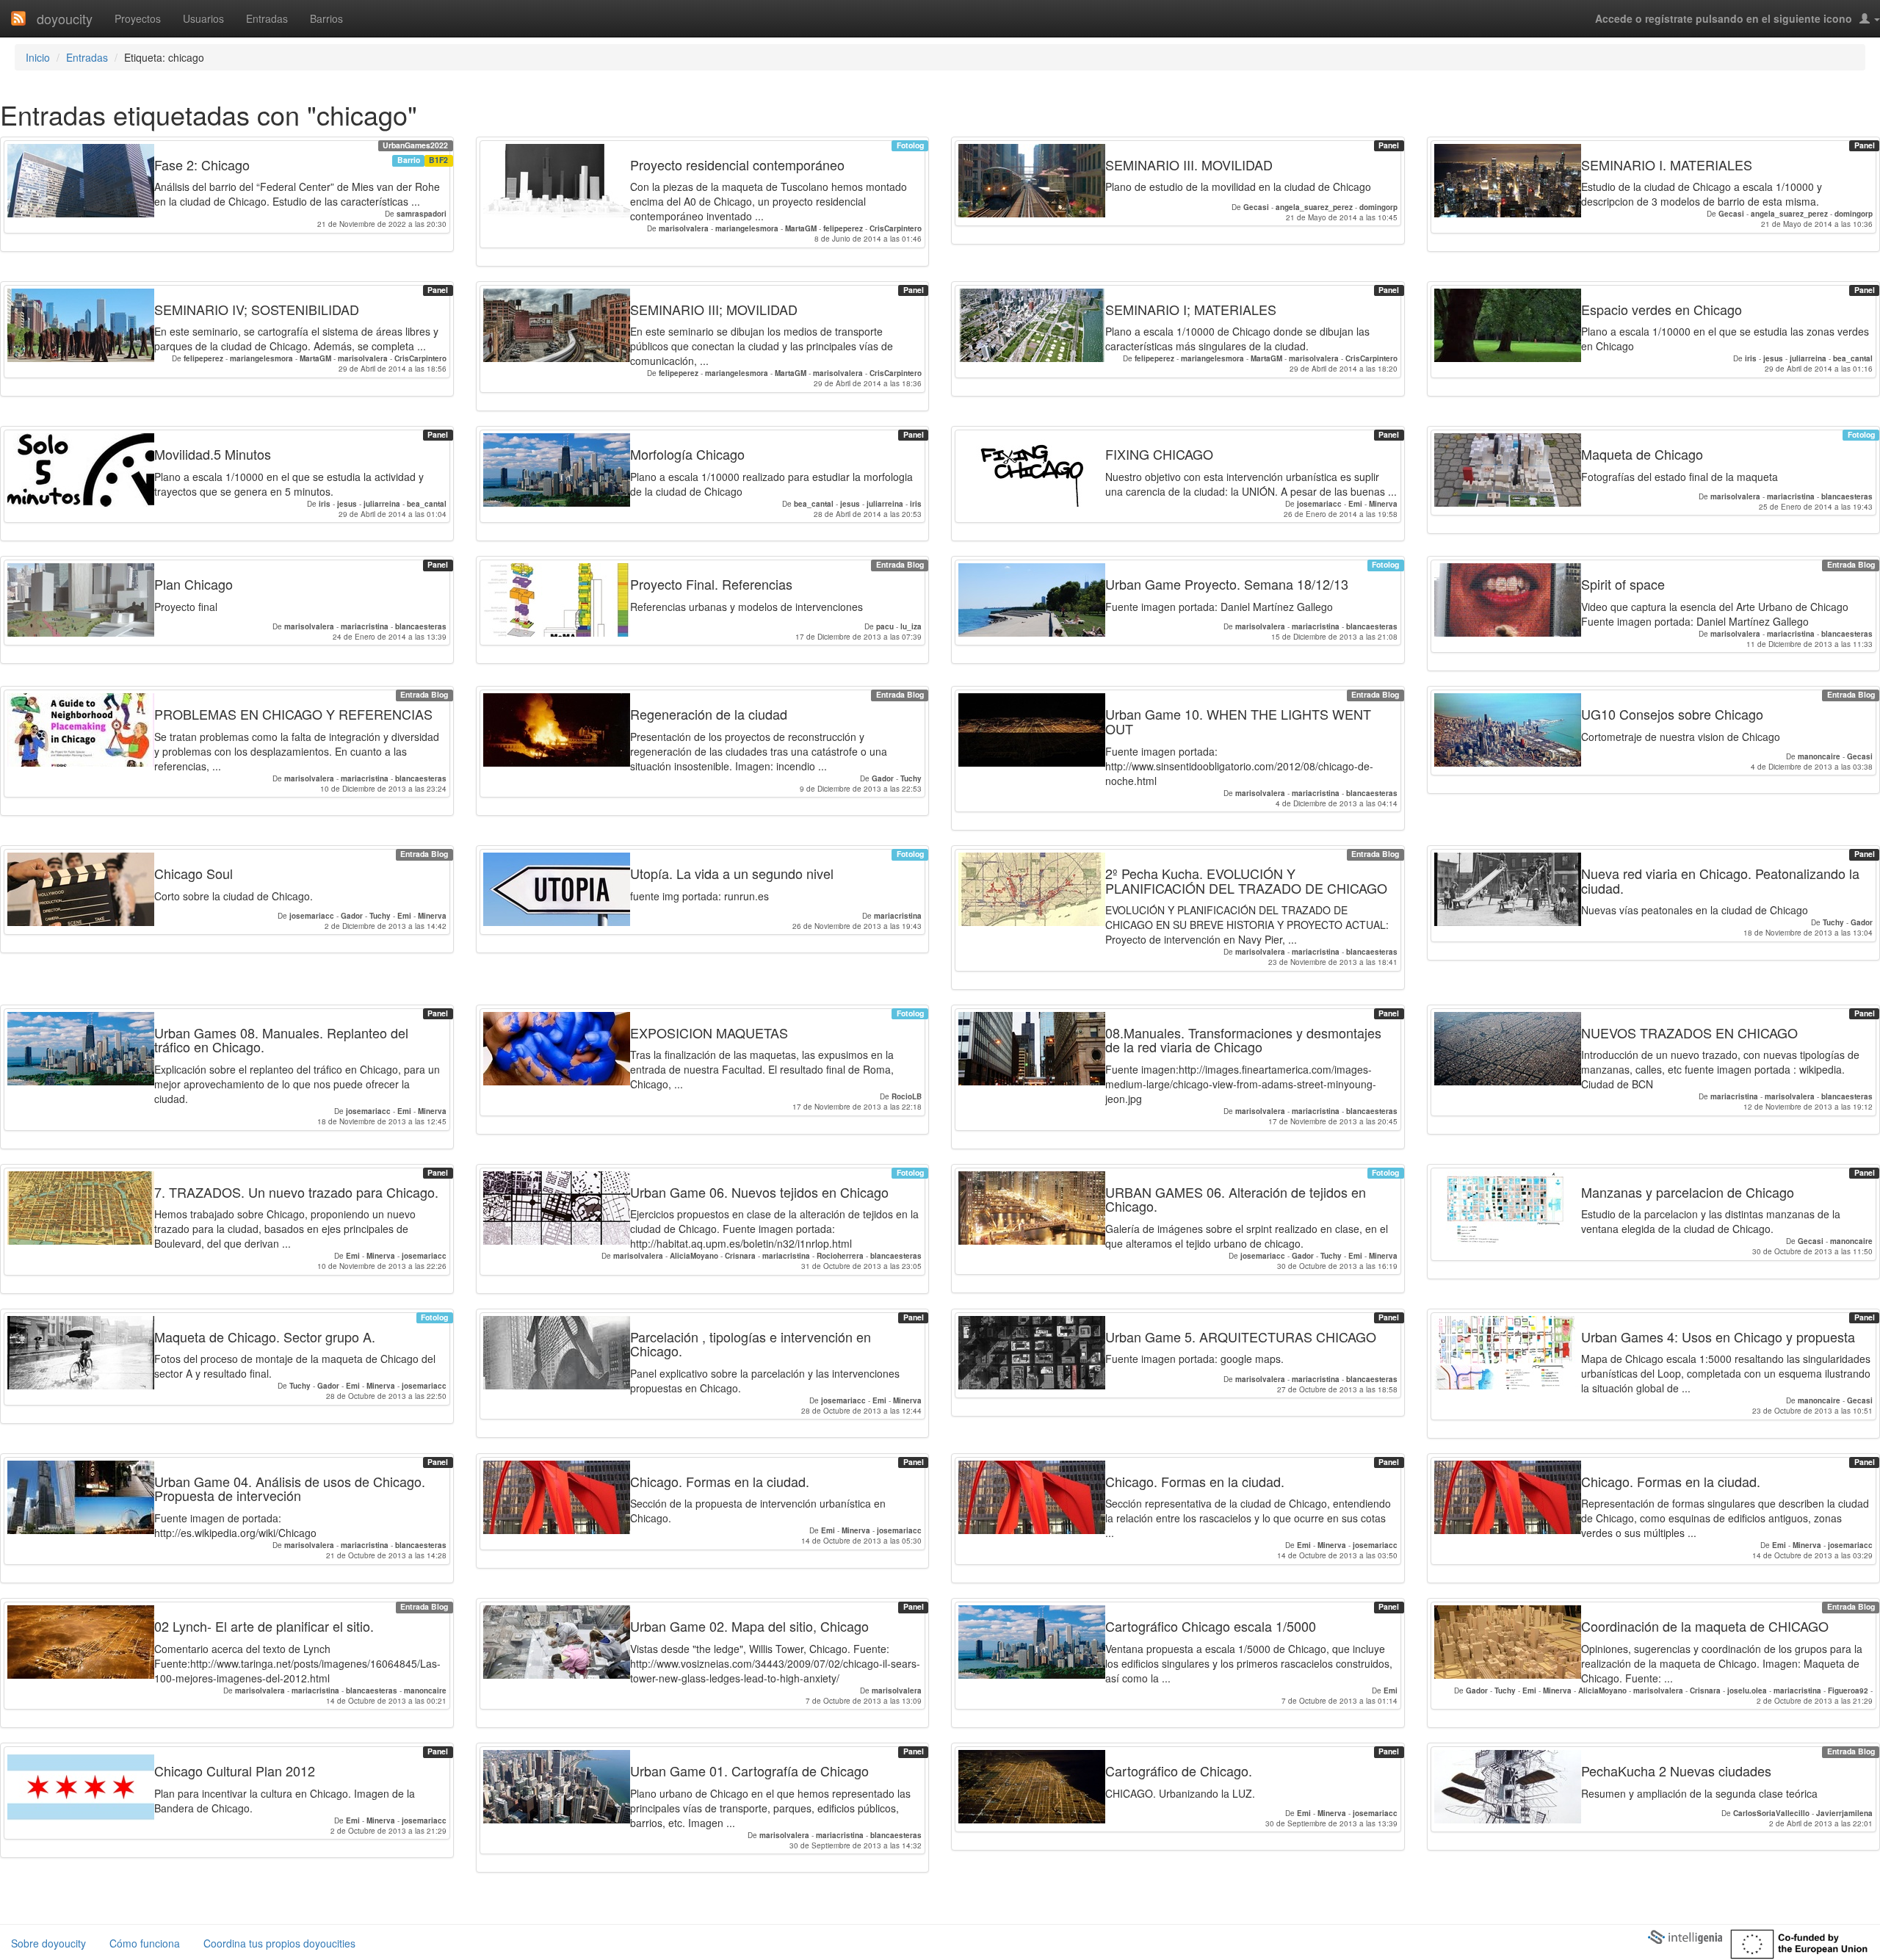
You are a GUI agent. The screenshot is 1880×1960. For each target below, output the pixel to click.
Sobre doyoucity (48, 1943)
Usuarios (203, 18)
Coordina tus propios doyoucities (279, 1943)
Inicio (38, 57)
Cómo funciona (145, 1943)
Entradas (267, 18)
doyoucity (65, 18)
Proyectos (138, 18)
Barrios (326, 18)
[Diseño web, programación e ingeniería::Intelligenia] (1685, 1936)
